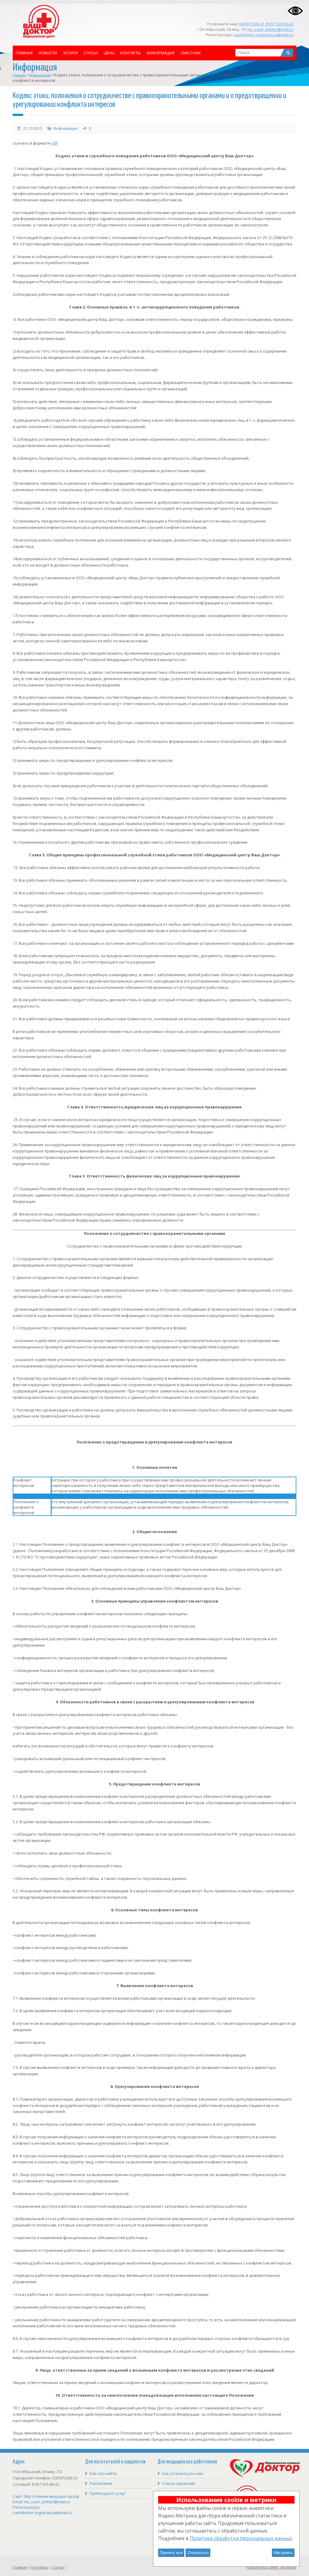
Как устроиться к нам (183, 2473)
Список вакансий (178, 2483)
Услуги (70, 53)
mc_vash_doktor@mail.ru (270, 29)
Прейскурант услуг (108, 2493)
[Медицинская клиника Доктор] (265, 2476)
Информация (161, 53)
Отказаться (198, 2553)
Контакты (131, 53)
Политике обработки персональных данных (241, 2538)
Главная (24, 53)
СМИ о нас (191, 53)
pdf (54, 143)
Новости (48, 53)
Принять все (171, 2553)
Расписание (101, 2483)
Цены (109, 53)
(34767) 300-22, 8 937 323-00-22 (266, 24)
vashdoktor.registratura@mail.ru (263, 35)
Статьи (91, 53)
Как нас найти (103, 2473)
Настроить (283, 2553)
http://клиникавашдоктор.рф (51, 2496)
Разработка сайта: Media (271, 2567)
